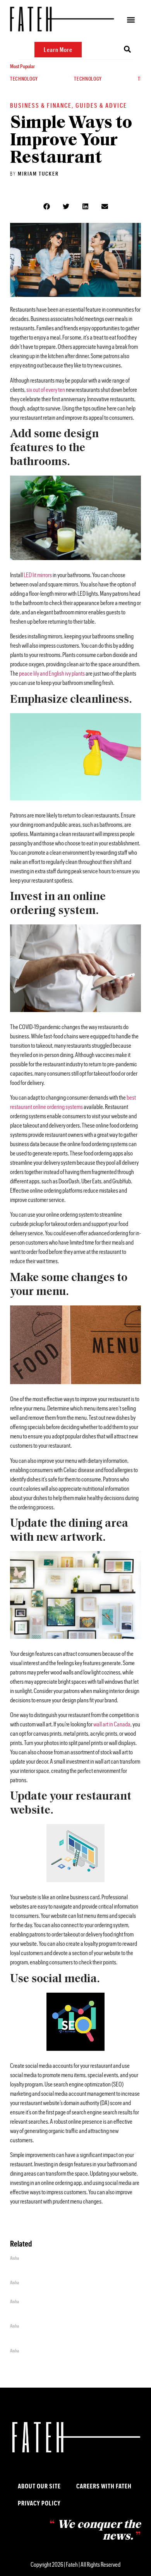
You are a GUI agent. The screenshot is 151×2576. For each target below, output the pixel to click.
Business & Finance (41, 105)
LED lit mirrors (38, 575)
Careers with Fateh (104, 2486)
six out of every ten (46, 389)
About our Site (39, 2486)
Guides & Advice (101, 105)
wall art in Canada (112, 1724)
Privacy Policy (39, 2503)
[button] (131, 20)
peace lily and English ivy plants (52, 673)
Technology (24, 79)
